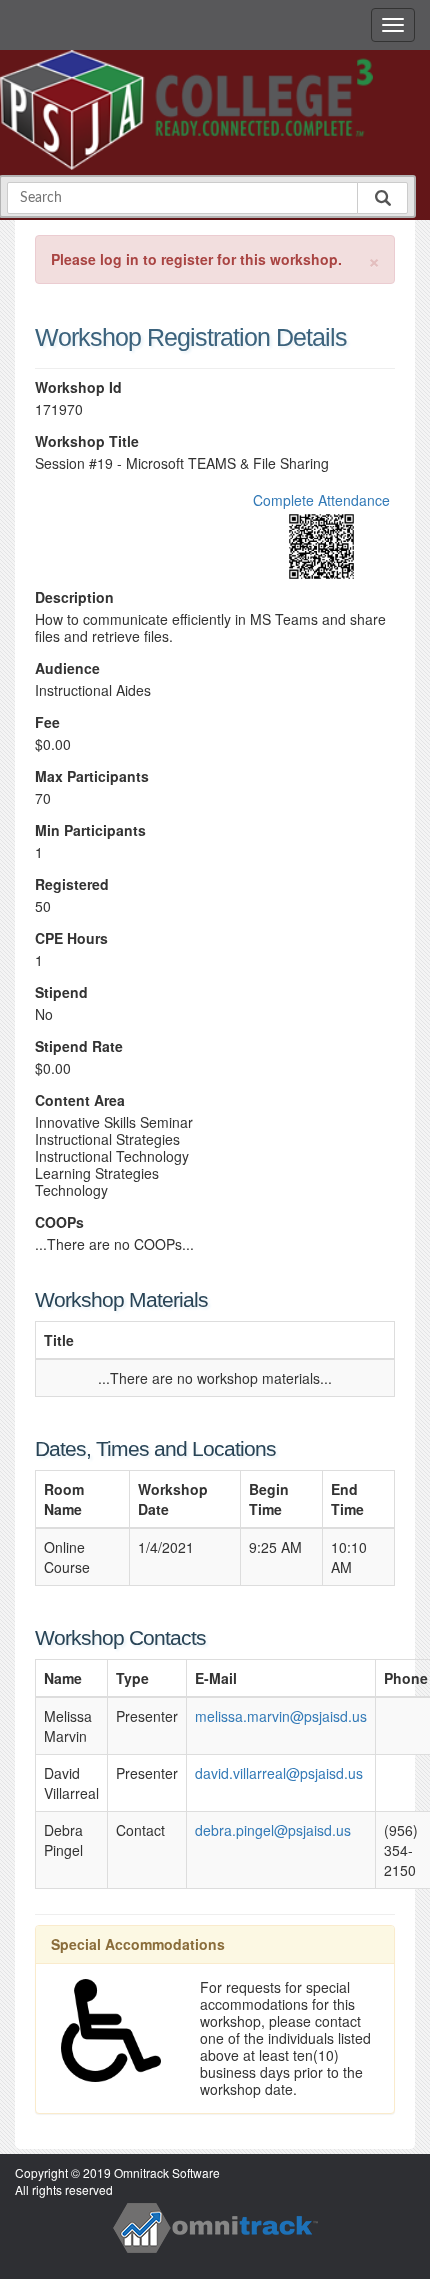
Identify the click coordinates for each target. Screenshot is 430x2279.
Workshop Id (78, 387)
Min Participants (90, 830)
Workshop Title (87, 441)
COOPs (59, 1222)
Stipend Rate (79, 1046)
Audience (67, 668)
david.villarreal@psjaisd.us (279, 1773)
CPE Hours (71, 938)
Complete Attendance (321, 500)
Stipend (61, 992)
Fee (47, 722)
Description (74, 597)
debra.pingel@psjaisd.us (273, 1830)
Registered (72, 884)
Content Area (80, 1100)
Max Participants (92, 776)
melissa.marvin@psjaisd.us (281, 1716)
